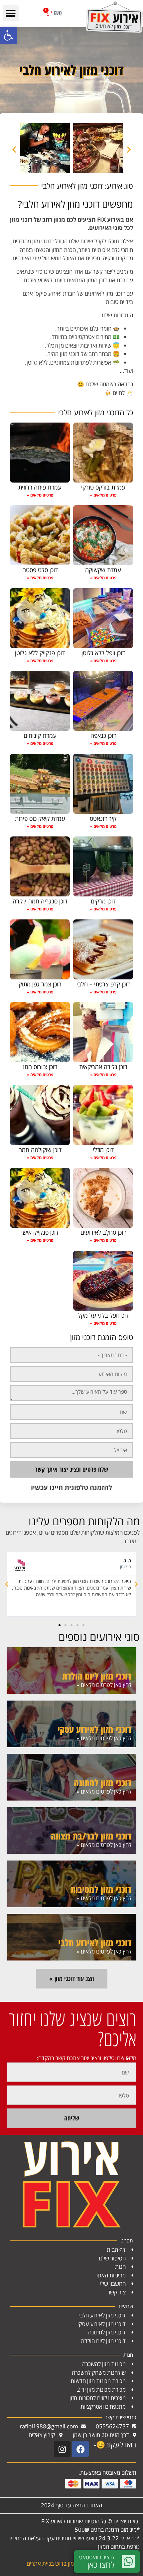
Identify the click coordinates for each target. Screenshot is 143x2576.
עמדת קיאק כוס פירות (40, 818)
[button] (9, 35)
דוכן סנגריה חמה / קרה (40, 901)
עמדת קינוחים (40, 735)
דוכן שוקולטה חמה (40, 1150)
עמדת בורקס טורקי (103, 487)
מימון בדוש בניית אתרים (53, 2564)
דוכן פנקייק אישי (40, 1232)
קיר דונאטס (103, 818)
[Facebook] (80, 2449)
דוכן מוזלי (103, 1150)
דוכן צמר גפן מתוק (40, 984)
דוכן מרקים (103, 901)
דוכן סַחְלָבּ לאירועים (103, 1232)
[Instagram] (62, 2449)
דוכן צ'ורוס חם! (40, 1067)
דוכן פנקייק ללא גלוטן (40, 653)
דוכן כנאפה (103, 735)
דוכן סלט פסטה (40, 570)
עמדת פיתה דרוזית (40, 487)
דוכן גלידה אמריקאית (103, 1067)
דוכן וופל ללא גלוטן (103, 653)
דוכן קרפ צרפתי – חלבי (103, 984)
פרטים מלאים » (103, 495)
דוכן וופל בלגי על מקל (103, 1315)
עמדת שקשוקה (103, 570)
